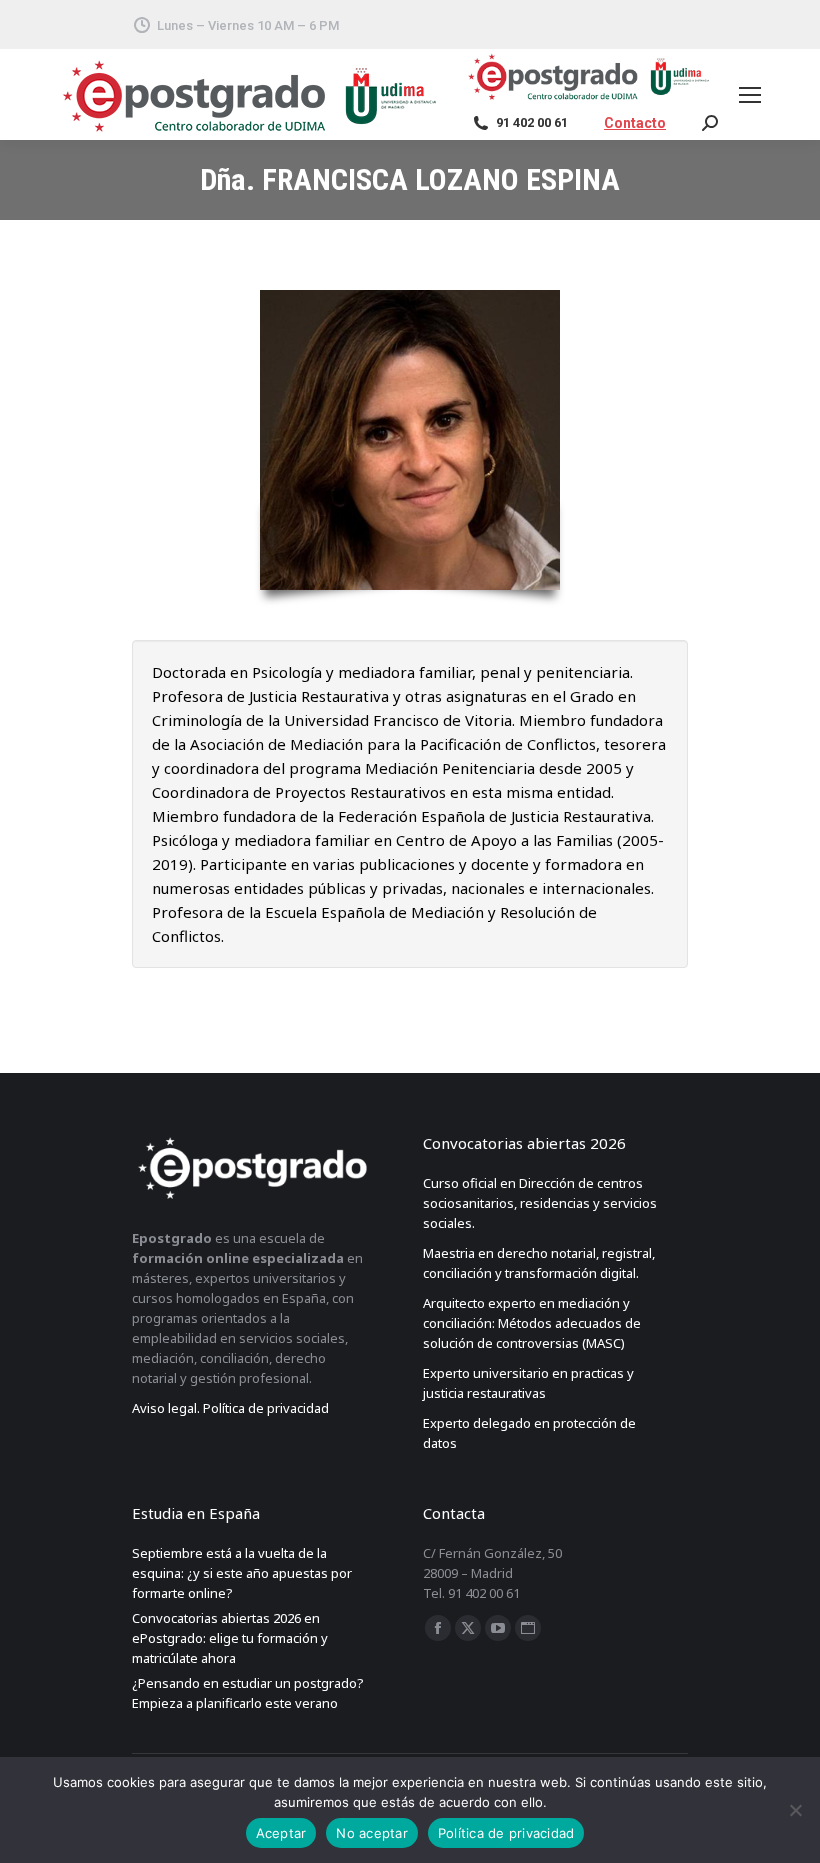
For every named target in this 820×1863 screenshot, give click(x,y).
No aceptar (372, 1833)
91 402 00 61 (532, 122)
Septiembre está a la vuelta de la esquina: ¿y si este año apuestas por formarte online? (242, 1573)
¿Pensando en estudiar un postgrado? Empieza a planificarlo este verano (248, 1693)
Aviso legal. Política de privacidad (230, 1408)
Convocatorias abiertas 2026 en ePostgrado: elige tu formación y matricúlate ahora (230, 1638)
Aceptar (281, 1833)
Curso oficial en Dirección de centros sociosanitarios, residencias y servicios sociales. (540, 1203)
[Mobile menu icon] (754, 95)
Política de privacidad (506, 1833)
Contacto (635, 123)
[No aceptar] (795, 1810)
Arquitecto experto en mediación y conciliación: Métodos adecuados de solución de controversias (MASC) (532, 1323)
